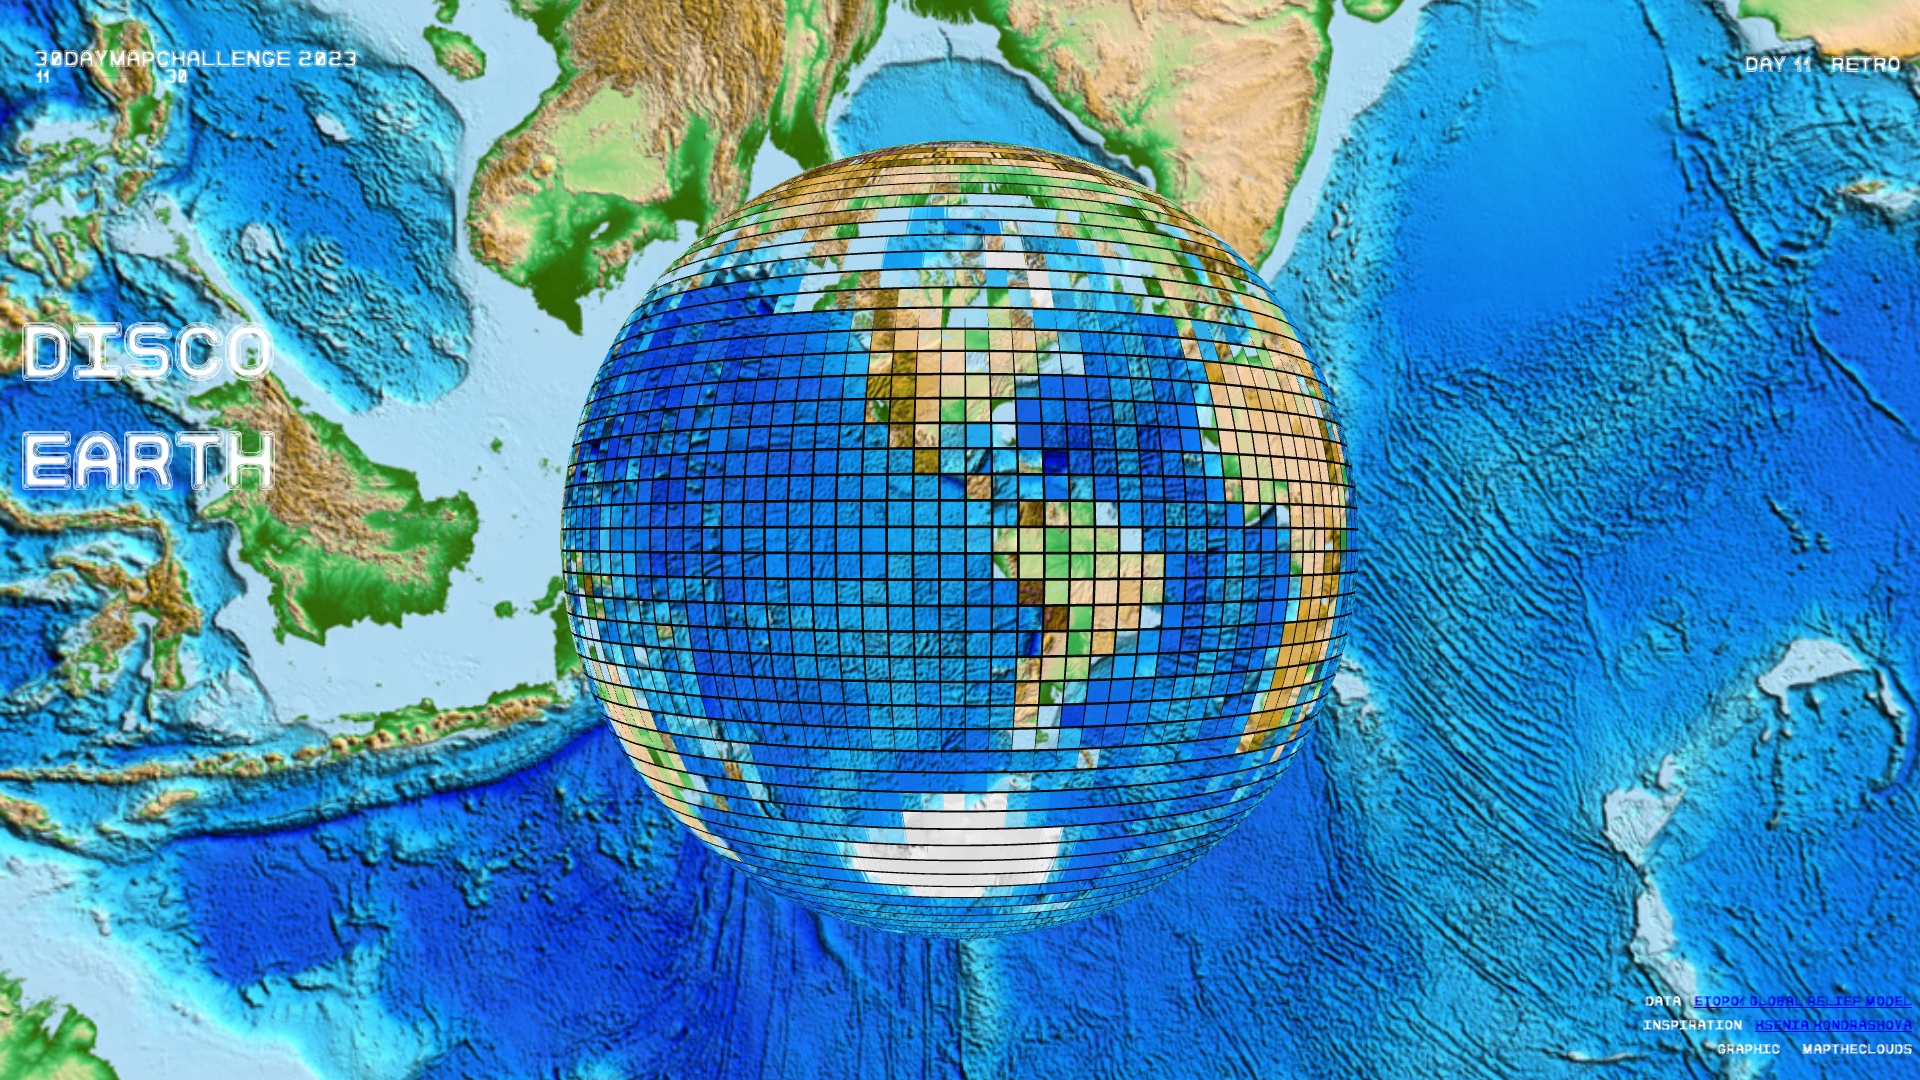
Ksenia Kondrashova (1833, 1023)
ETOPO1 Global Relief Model (1803, 999)
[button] (1823, 61)
